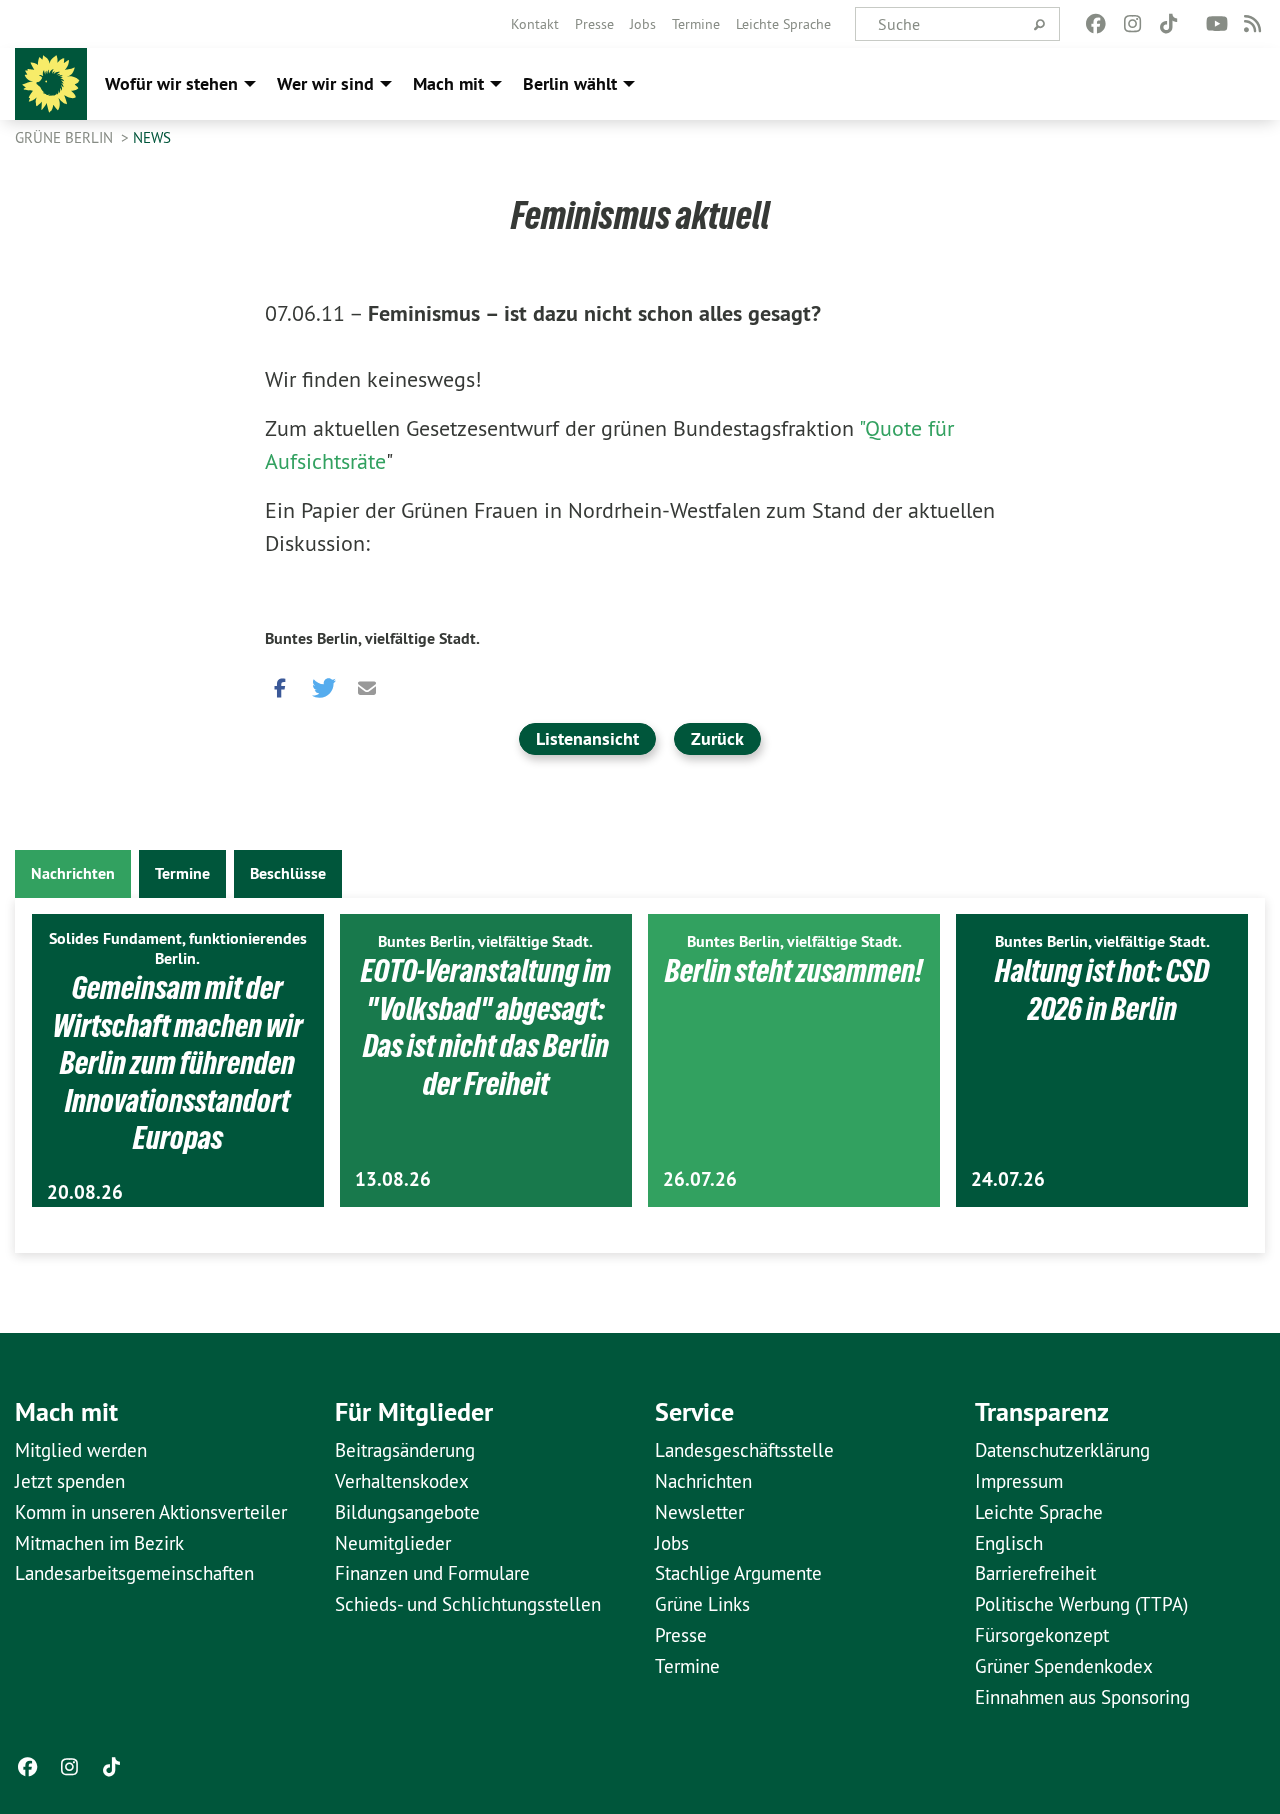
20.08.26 (85, 1192)
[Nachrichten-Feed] (1253, 24)
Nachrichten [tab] (73, 873)
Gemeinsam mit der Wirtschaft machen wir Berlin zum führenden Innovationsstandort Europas (178, 1063)
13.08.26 (393, 1179)
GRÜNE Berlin (66, 137)
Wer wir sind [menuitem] (325, 83)
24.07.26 (1008, 1179)
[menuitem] (535, 24)
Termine (696, 24)
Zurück (717, 738)
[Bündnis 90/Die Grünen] (51, 84)
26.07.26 (700, 1179)
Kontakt (535, 24)
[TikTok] (1168, 24)
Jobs (643, 24)
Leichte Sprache (783, 24)
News (152, 137)
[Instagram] (1132, 24)
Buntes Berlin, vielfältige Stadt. (372, 638)
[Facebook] (1096, 24)
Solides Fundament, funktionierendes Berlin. (178, 948)
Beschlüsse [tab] (288, 873)
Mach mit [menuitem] (448, 83)
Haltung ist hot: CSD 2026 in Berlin (1102, 990)
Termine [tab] (182, 873)
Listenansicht (587, 738)
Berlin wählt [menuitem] (570, 83)
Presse (594, 24)
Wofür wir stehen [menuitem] (171, 83)
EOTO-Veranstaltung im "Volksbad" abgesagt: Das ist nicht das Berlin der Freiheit (486, 1027)
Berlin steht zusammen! (794, 971)
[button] (280, 683)
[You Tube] (1216, 24)
